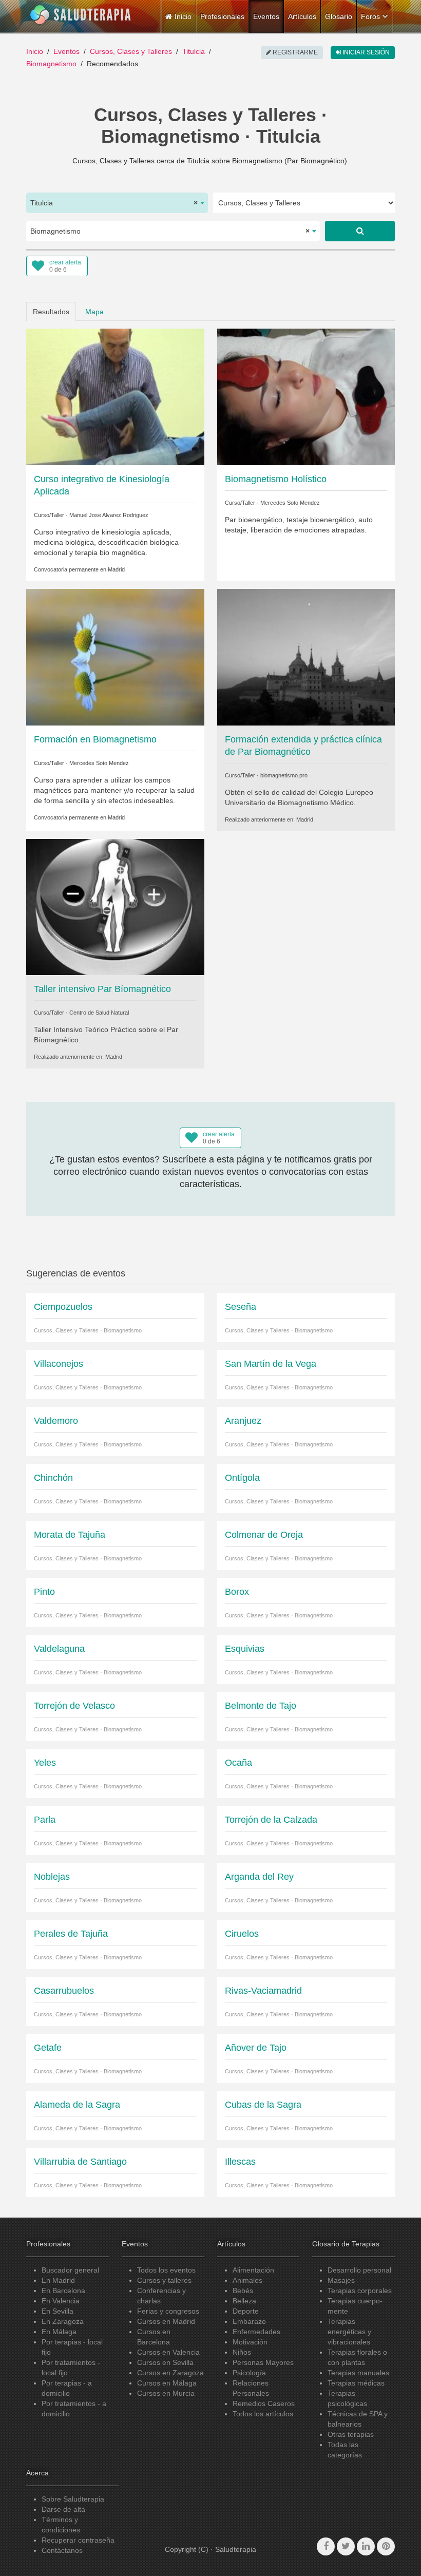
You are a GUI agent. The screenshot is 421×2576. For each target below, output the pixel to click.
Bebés (243, 2291)
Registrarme (294, 52)
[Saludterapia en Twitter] (346, 2546)
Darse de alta (63, 2509)
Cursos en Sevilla (165, 2362)
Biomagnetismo (51, 64)
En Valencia (61, 2301)
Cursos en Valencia (168, 2352)
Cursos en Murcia (166, 2393)
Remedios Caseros (264, 2403)
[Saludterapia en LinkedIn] (366, 2546)
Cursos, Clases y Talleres (131, 51)
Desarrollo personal (359, 2270)
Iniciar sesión (365, 52)
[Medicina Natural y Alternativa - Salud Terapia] (81, 15)
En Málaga (59, 2332)
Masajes (341, 2280)
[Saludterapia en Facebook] (326, 2546)
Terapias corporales (360, 2291)
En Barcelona (63, 2291)
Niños (242, 2352)
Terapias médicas (356, 2383)
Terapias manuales (358, 2373)
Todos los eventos (166, 2270)
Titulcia (194, 51)
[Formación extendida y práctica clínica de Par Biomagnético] (306, 657)
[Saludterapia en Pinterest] (386, 2546)
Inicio (35, 51)
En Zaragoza (63, 2321)
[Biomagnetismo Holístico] (306, 396)
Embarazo (249, 2321)
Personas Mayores (263, 2362)
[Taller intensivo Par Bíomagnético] (115, 906)
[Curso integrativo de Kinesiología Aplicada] (115, 396)
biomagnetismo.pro (284, 775)
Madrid (116, 569)
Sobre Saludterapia (73, 2499)
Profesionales (222, 16)
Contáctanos (62, 2550)
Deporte (246, 2311)
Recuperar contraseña (78, 2540)
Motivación (250, 2342)
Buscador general (70, 2270)
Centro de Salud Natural (99, 1013)
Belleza (244, 2301)
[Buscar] (360, 231)
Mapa (94, 312)
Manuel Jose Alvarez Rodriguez (109, 515)
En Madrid (58, 2280)
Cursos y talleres (164, 2280)
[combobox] (117, 203)
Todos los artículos (263, 2414)
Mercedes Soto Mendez (290, 503)
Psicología (249, 2373)
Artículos (302, 16)
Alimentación (253, 2270)
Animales (247, 2280)
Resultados (51, 312)
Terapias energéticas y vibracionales (349, 2332)
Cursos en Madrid (166, 2321)
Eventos (266, 16)
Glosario (339, 16)
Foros (370, 16)
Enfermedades (256, 2332)
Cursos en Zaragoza (170, 2373)
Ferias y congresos (168, 2311)
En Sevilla (58, 2311)
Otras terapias (351, 2434)
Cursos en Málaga (167, 2383)
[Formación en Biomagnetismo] (115, 657)
